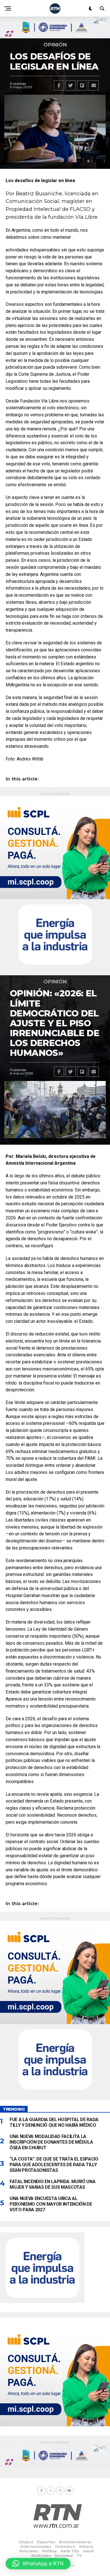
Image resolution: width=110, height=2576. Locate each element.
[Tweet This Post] (71, 85)
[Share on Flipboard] (82, 85)
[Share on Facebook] (59, 85)
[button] (38, 2564)
